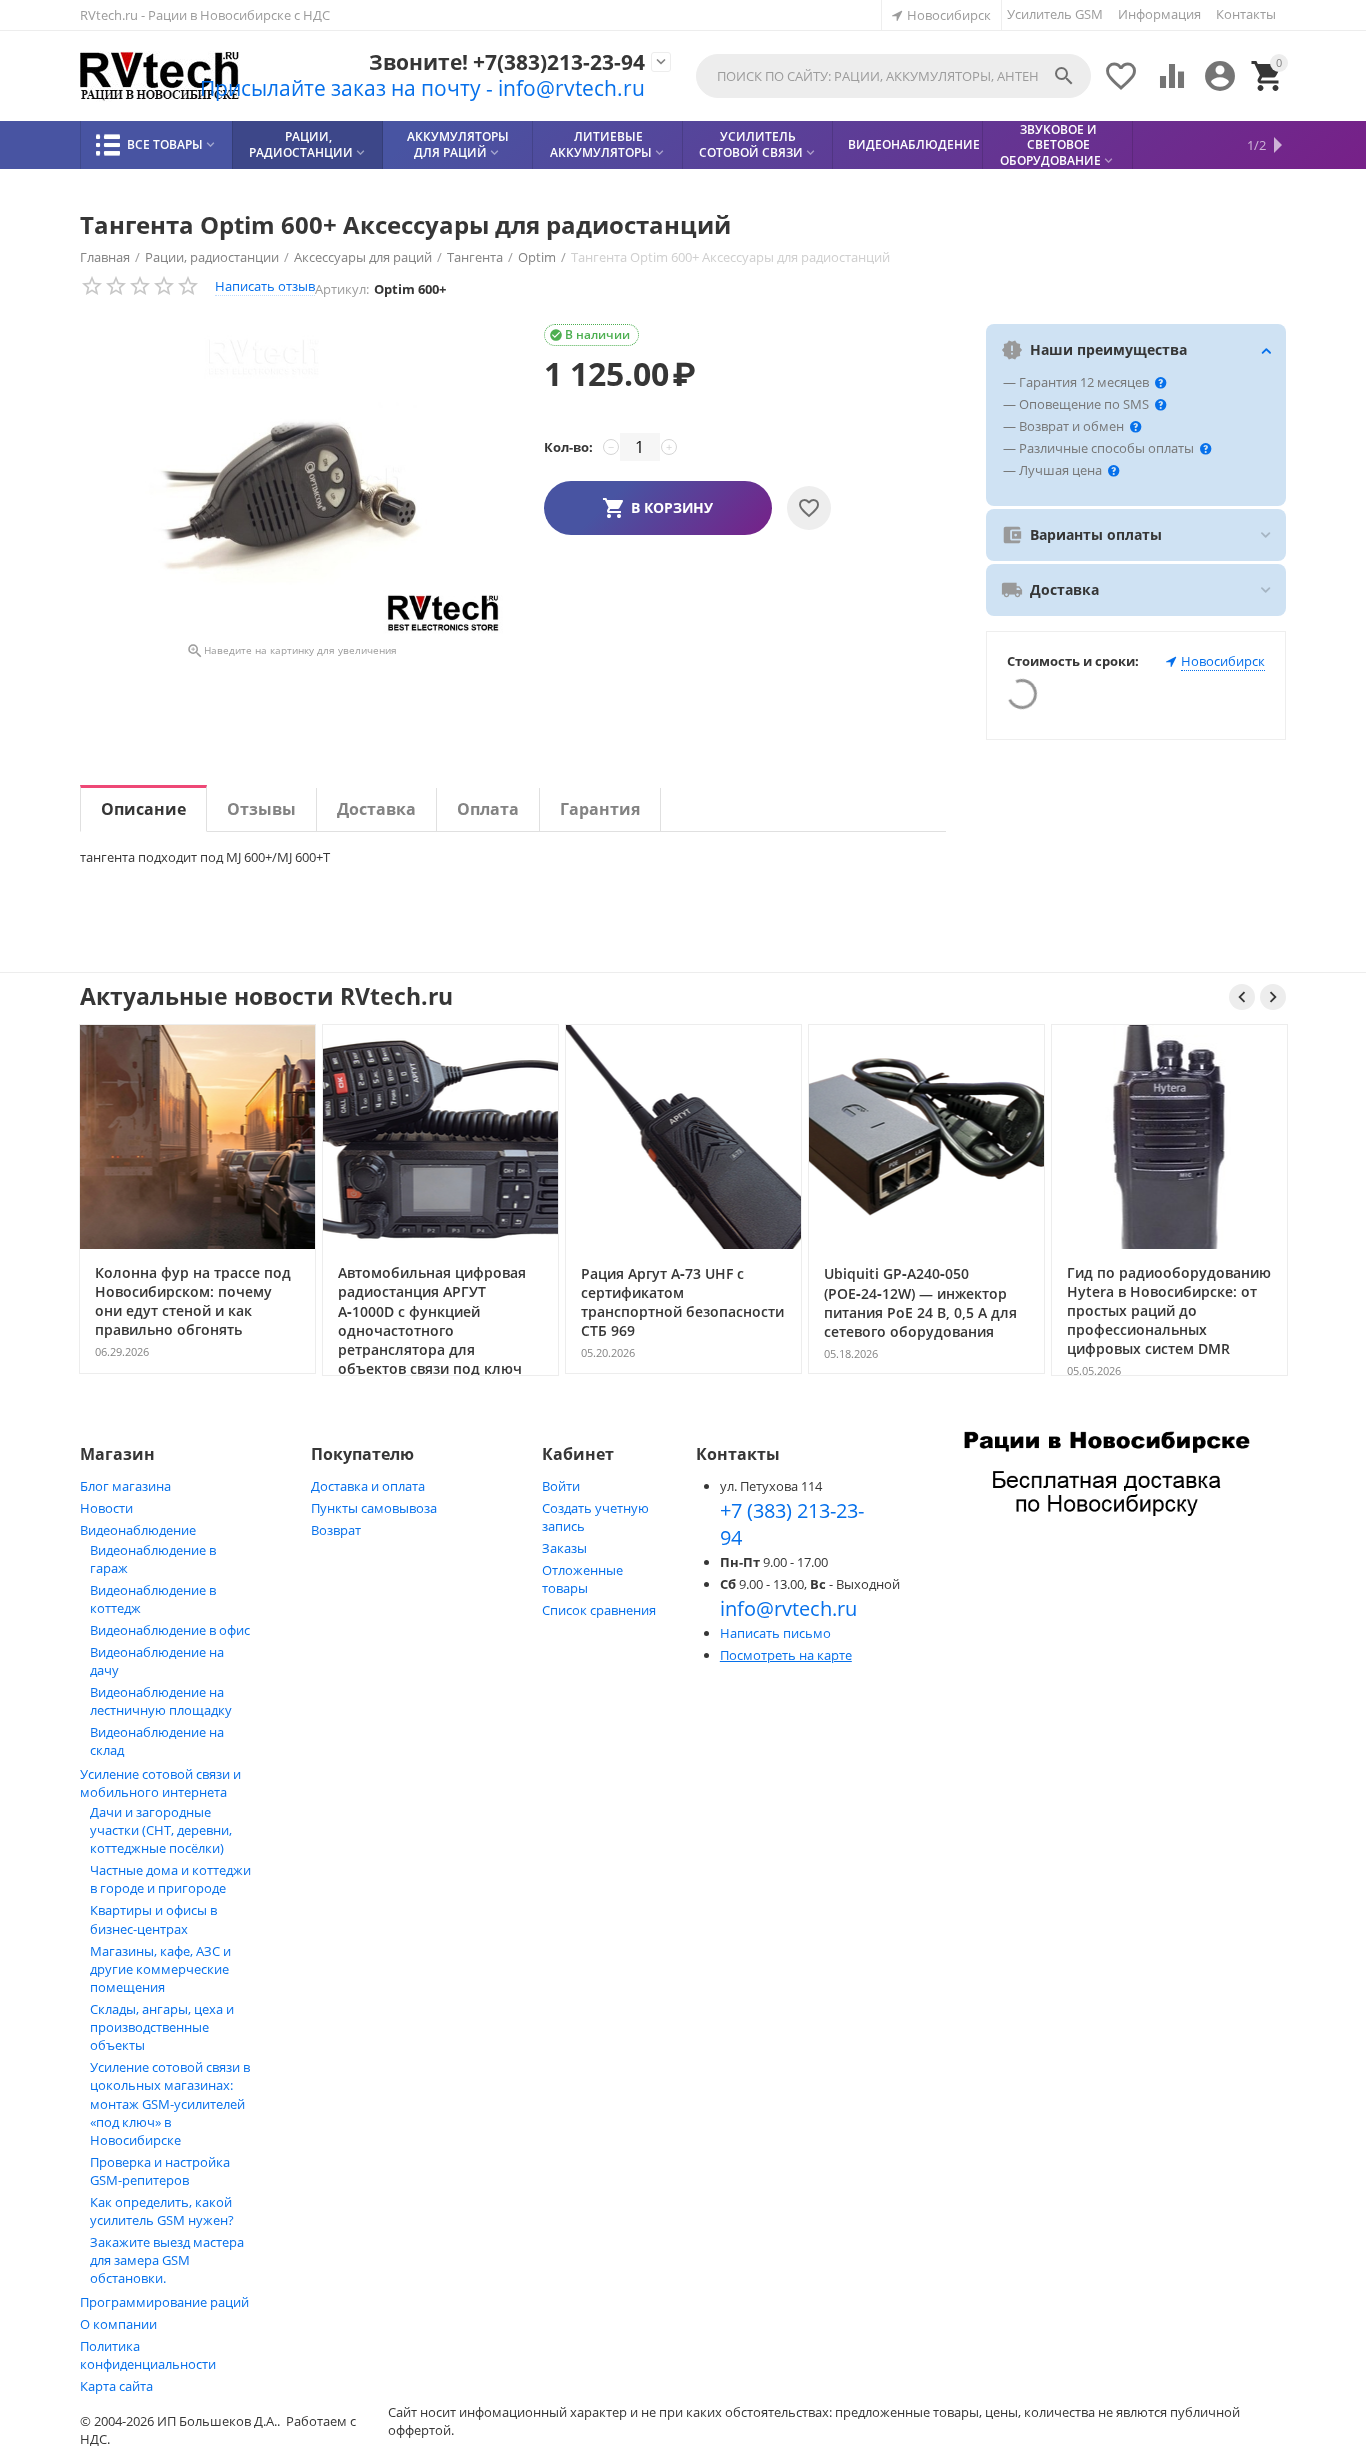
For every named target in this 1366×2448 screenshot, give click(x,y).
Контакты (1246, 14)
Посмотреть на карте (786, 1655)
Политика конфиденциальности (148, 2355)
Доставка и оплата (368, 1486)
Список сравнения (599, 1610)
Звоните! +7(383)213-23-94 (507, 62)
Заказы (564, 1548)
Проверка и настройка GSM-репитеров (160, 2171)
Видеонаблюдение (138, 1530)
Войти (561, 1486)
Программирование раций (164, 2302)
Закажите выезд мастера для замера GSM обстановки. (167, 2260)
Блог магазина (125, 1486)
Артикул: (342, 289)
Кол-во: (568, 447)
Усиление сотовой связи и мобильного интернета (160, 1783)
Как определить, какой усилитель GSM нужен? (162, 2211)
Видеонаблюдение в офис (170, 1630)
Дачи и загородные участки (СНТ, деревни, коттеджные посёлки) (161, 1830)
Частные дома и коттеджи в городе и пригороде (170, 1879)
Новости (106, 1508)
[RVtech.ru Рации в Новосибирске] (160, 76)
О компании (118, 2324)
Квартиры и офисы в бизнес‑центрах (153, 1919)
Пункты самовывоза (374, 1508)
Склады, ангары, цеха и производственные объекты (162, 2027)
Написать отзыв (265, 286)
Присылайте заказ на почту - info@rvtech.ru (422, 88)
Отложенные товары (582, 1579)
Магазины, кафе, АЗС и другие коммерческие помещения (160, 1969)
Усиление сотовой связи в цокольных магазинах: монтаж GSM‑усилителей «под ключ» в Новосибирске (170, 2103)
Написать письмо (775, 1633)
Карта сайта (116, 2386)
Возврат (336, 1530)
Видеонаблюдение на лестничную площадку (161, 1701)
